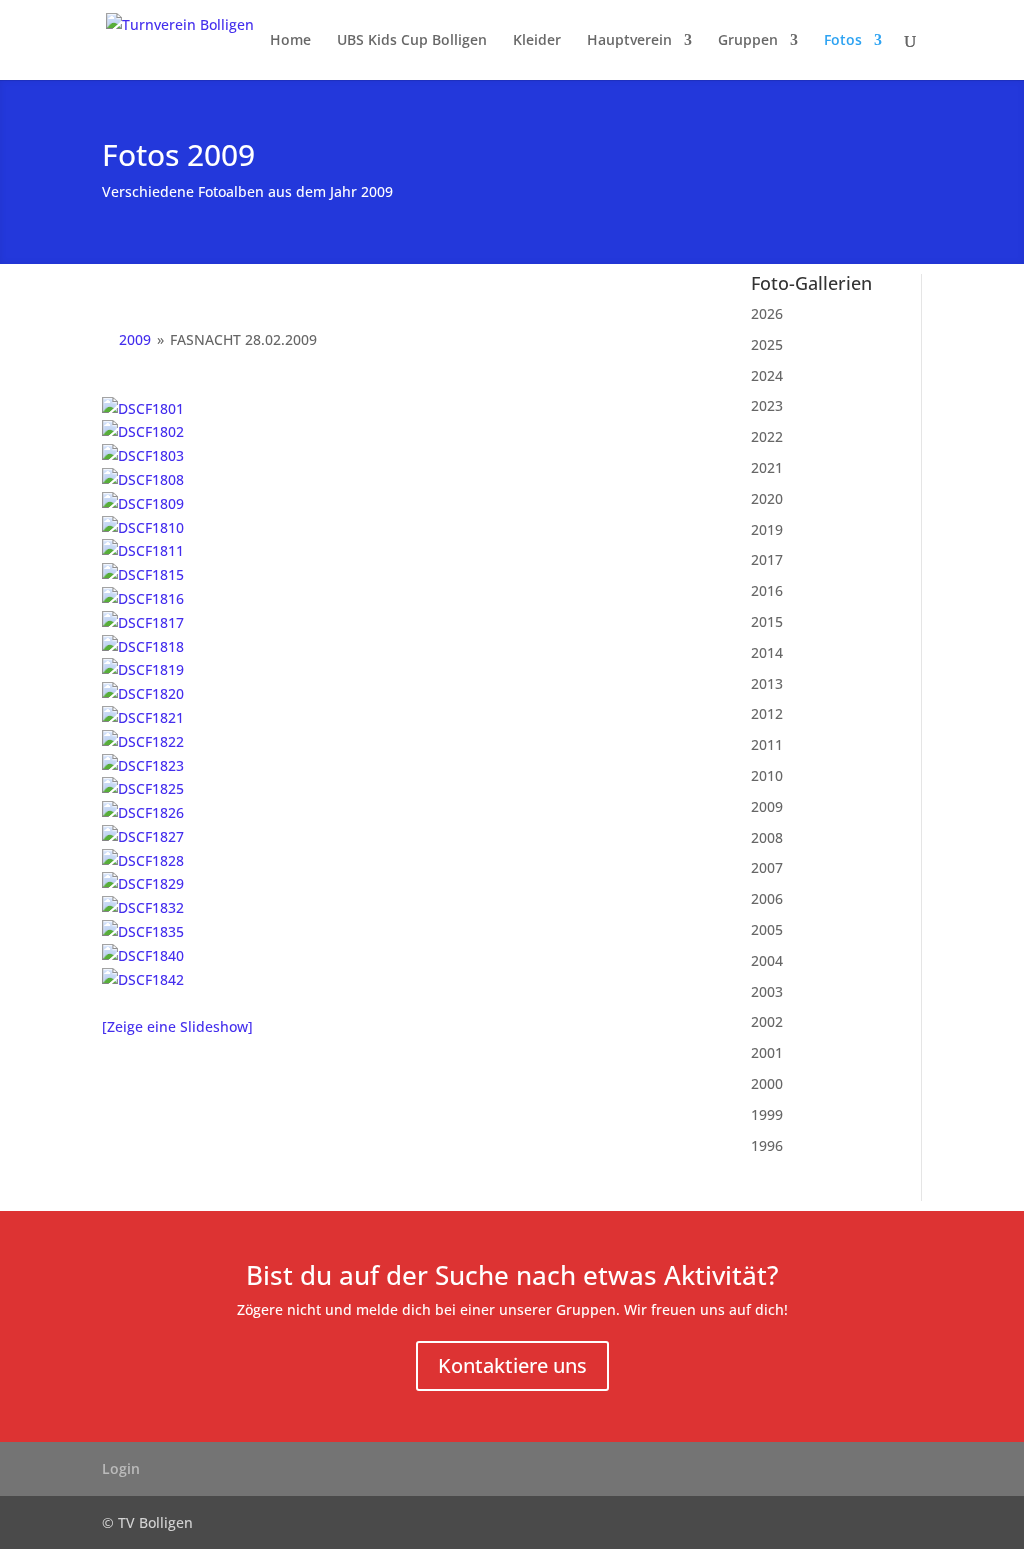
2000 (767, 1083)
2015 (767, 621)
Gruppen (748, 41)
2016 (767, 590)
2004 (767, 960)
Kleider (537, 41)
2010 (767, 775)
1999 (767, 1114)
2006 (767, 898)
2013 (767, 683)
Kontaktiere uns (512, 1365)
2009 (135, 339)
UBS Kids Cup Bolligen (412, 41)
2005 (767, 929)
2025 (767, 344)
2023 (767, 405)
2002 (767, 1021)
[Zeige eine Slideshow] (177, 1026)
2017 (767, 559)
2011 (767, 744)
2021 (767, 467)
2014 (767, 652)
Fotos (843, 41)
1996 (767, 1145)
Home (290, 41)
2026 (767, 313)
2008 (767, 837)
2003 (767, 991)
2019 (767, 529)
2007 (767, 867)
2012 (767, 713)
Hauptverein (629, 41)
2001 (767, 1052)
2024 (767, 375)
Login (121, 1468)
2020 (767, 498)
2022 (767, 436)
